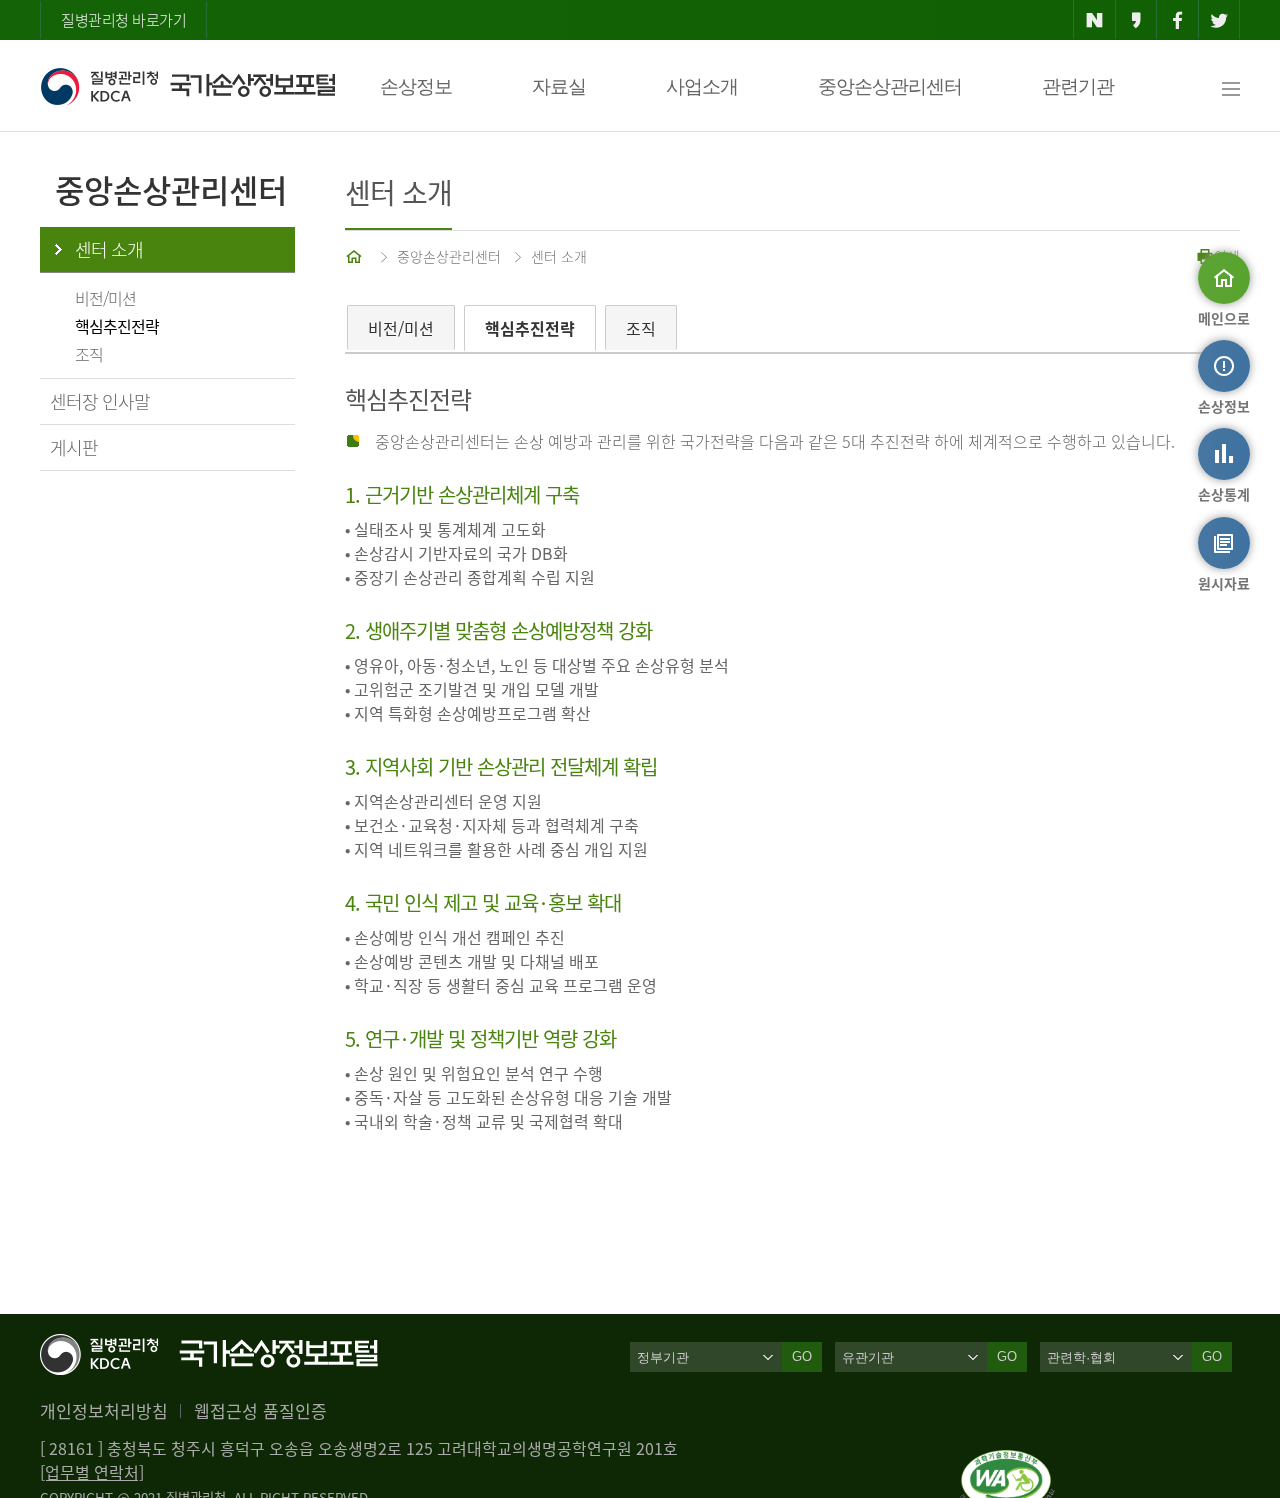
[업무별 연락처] (92, 1472)
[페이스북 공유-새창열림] (1177, 20)
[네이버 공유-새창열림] (1094, 20)
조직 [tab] (641, 328)
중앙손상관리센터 (890, 86)
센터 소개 (109, 249)
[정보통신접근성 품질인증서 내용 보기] (1007, 1462)
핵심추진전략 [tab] (530, 328)
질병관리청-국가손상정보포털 (187, 86)
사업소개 (702, 86)
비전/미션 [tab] (401, 328)
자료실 (559, 86)
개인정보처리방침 (104, 1410)
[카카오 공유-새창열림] (1136, 20)
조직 (89, 354)
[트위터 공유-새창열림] (1219, 20)
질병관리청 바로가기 (123, 20)
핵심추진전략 (117, 326)
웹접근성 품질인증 (260, 1410)
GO (802, 1356)
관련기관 (1078, 86)
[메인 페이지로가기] (356, 256)
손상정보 (416, 86)
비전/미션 (105, 298)
